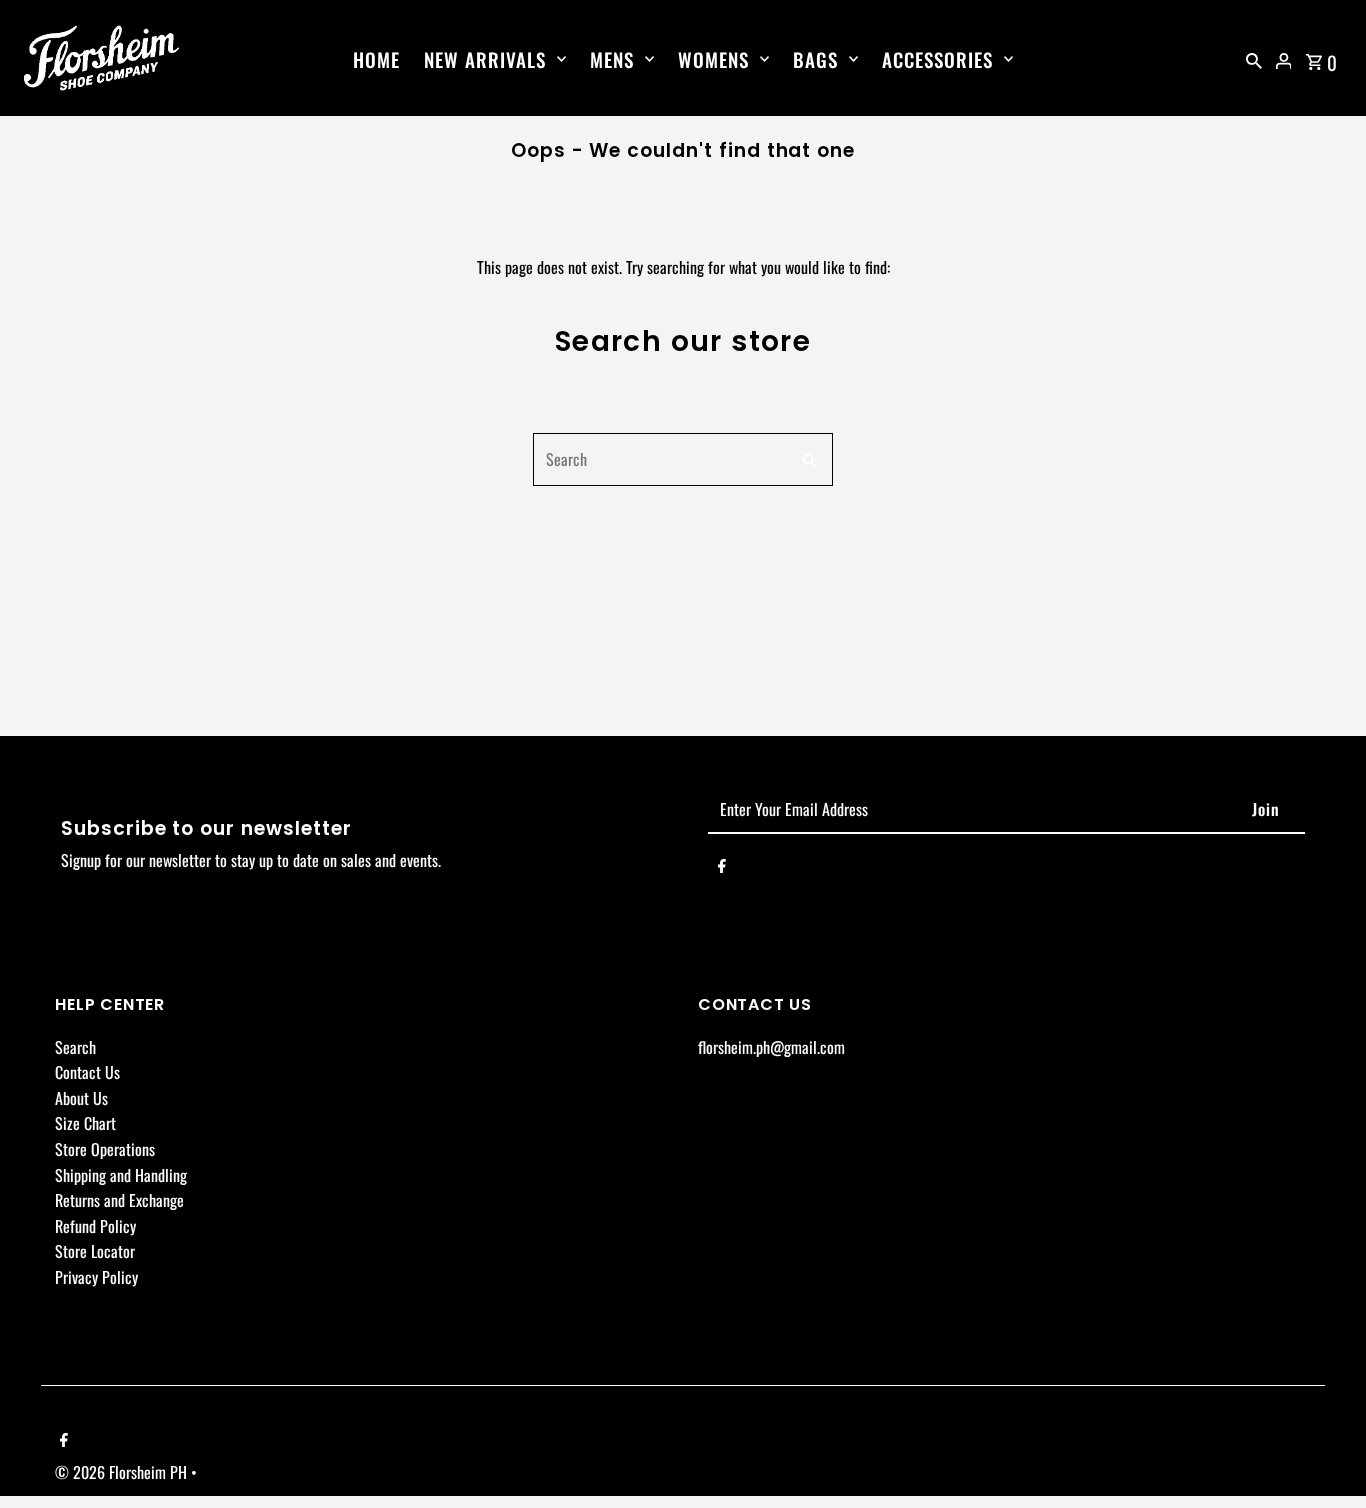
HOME (376, 59)
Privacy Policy (96, 1277)
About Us (81, 1098)
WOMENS (713, 59)
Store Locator (95, 1252)
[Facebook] (722, 869)
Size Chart (85, 1124)
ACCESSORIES (937, 59)
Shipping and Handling (121, 1175)
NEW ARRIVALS (485, 59)
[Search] (1254, 58)
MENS (612, 59)
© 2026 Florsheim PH (123, 1472)
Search (75, 1047)
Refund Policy (95, 1226)
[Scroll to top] (1323, 1455)
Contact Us (87, 1073)
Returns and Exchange (119, 1201)
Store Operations (105, 1149)
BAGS (815, 59)
